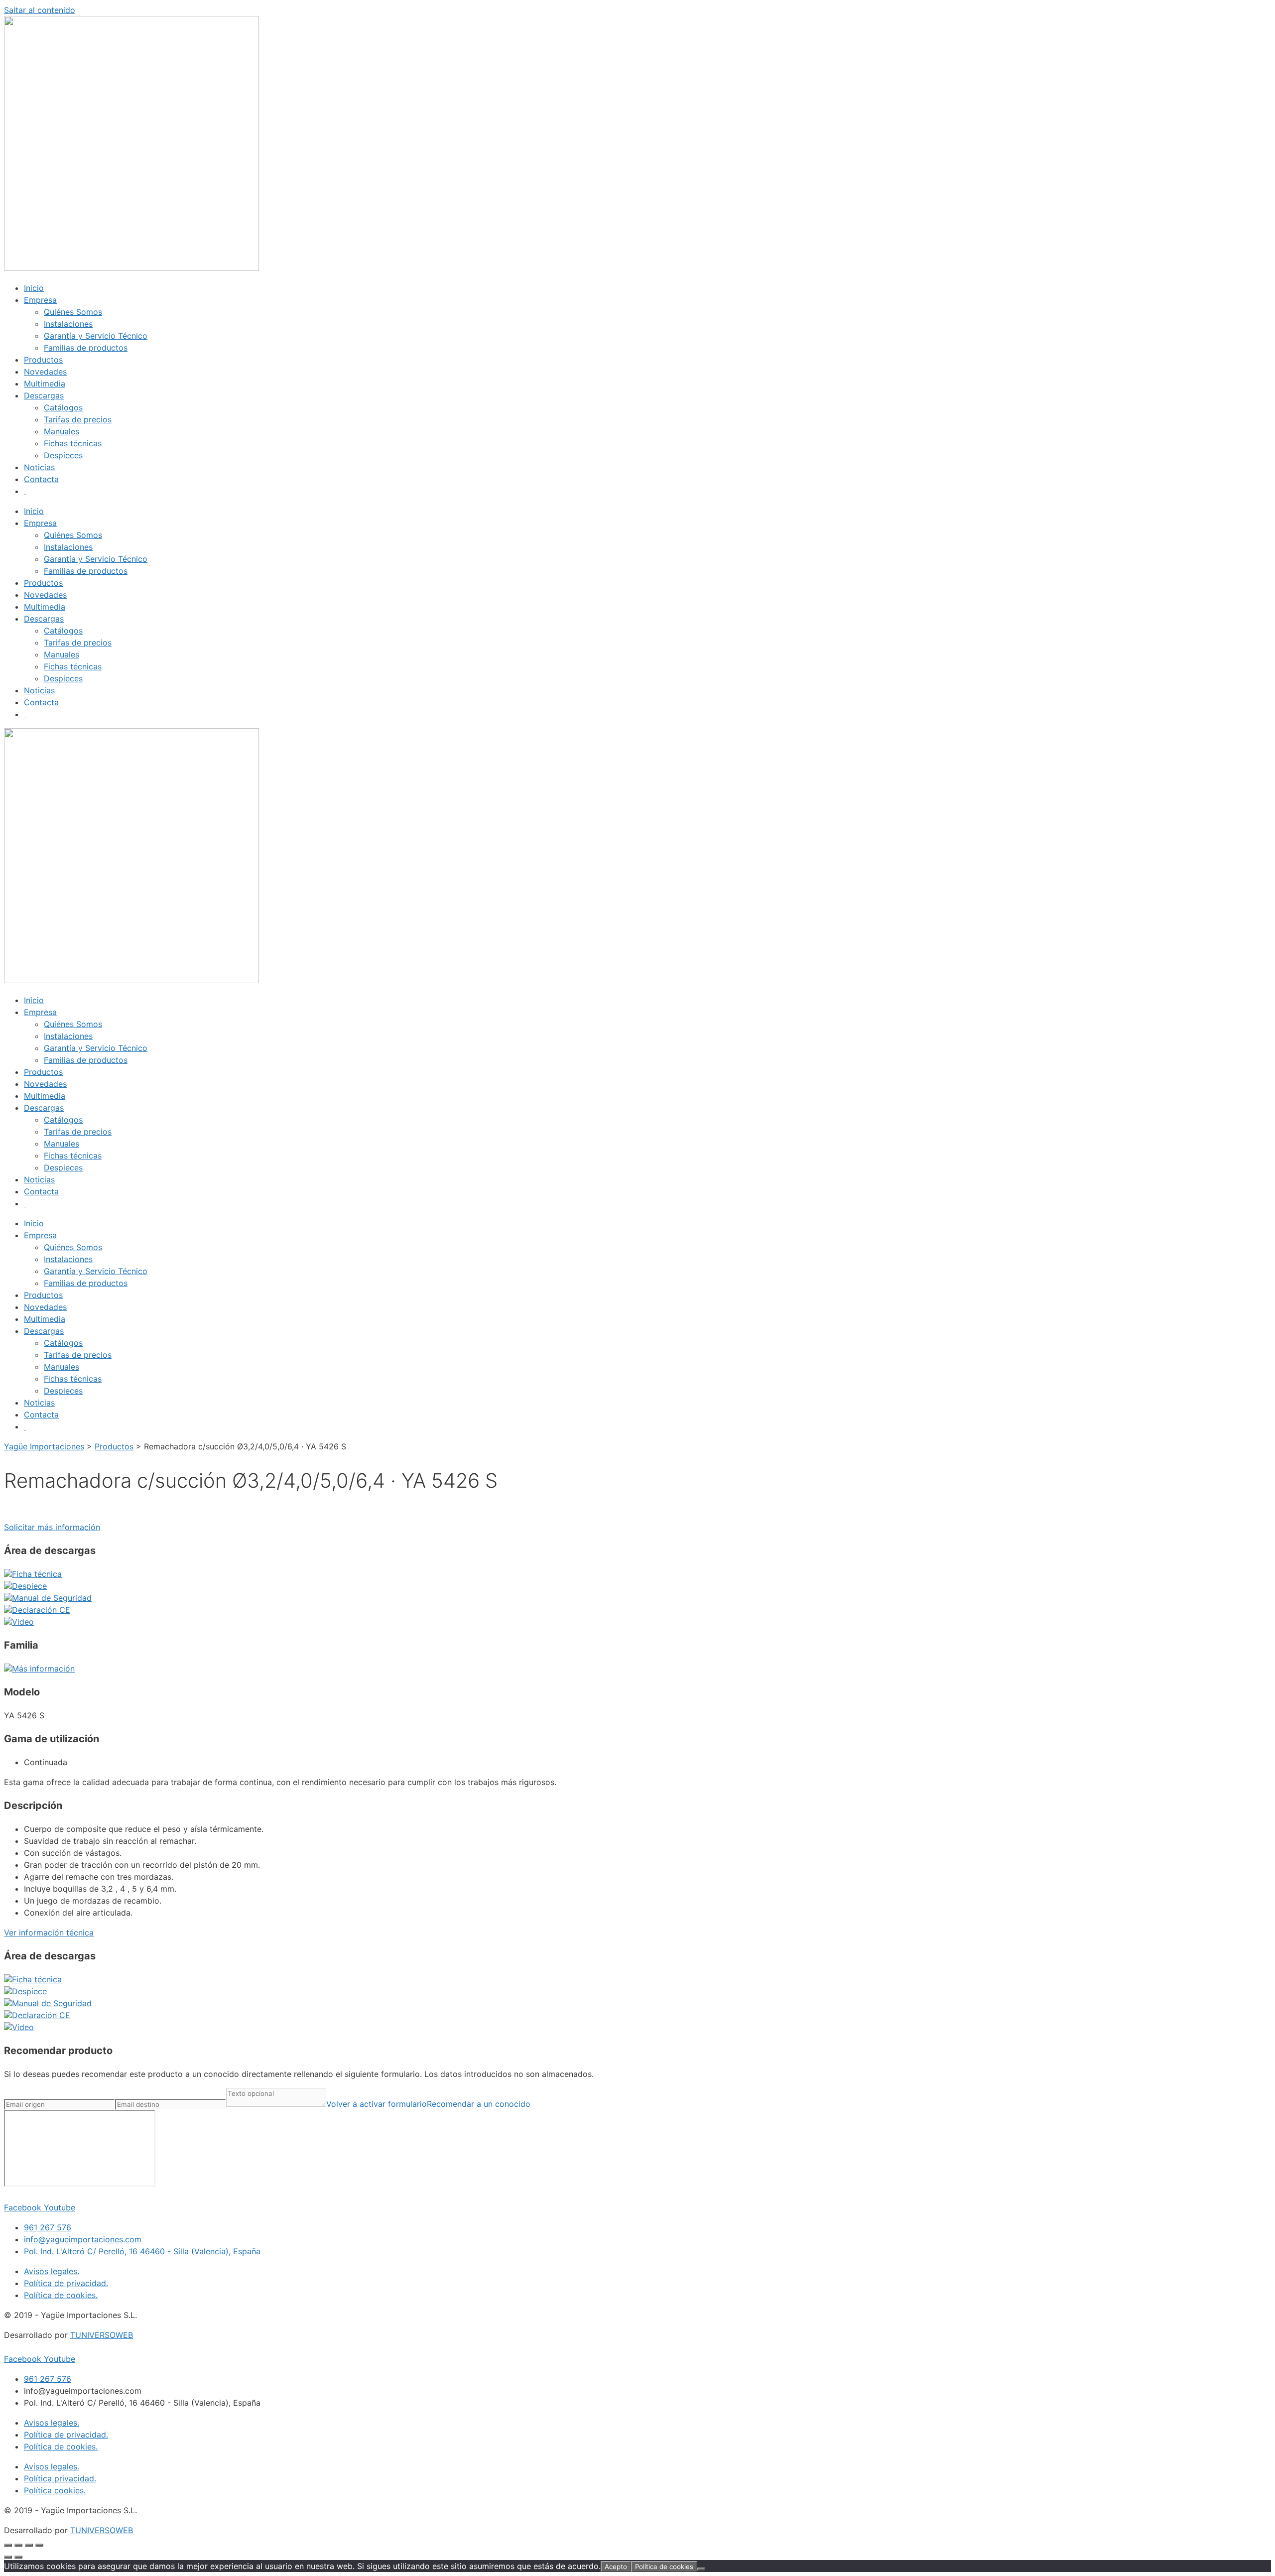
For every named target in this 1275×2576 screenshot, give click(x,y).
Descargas (44, 395)
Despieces (63, 455)
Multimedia (45, 384)
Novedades (45, 372)
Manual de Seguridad (52, 1598)
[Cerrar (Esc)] (39, 2545)
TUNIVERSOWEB (102, 2335)
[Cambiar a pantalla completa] (18, 2545)
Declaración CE (41, 1610)
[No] (701, 2569)
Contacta (41, 479)
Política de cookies (664, 2567)
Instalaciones (68, 324)
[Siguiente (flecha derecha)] (18, 2557)
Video (23, 1622)
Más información (43, 1669)
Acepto (616, 2567)
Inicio (34, 288)
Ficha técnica (37, 1574)
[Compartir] (29, 2545)
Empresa (40, 300)
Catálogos (63, 407)
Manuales (62, 431)
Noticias (39, 467)
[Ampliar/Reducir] (8, 2545)
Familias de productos (86, 348)
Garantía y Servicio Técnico (96, 336)
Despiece (29, 1586)
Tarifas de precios (78, 419)
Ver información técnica (49, 1932)
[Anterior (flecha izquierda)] (8, 2557)
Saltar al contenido (40, 10)
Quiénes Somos (73, 312)
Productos (43, 360)
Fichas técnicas (73, 443)
